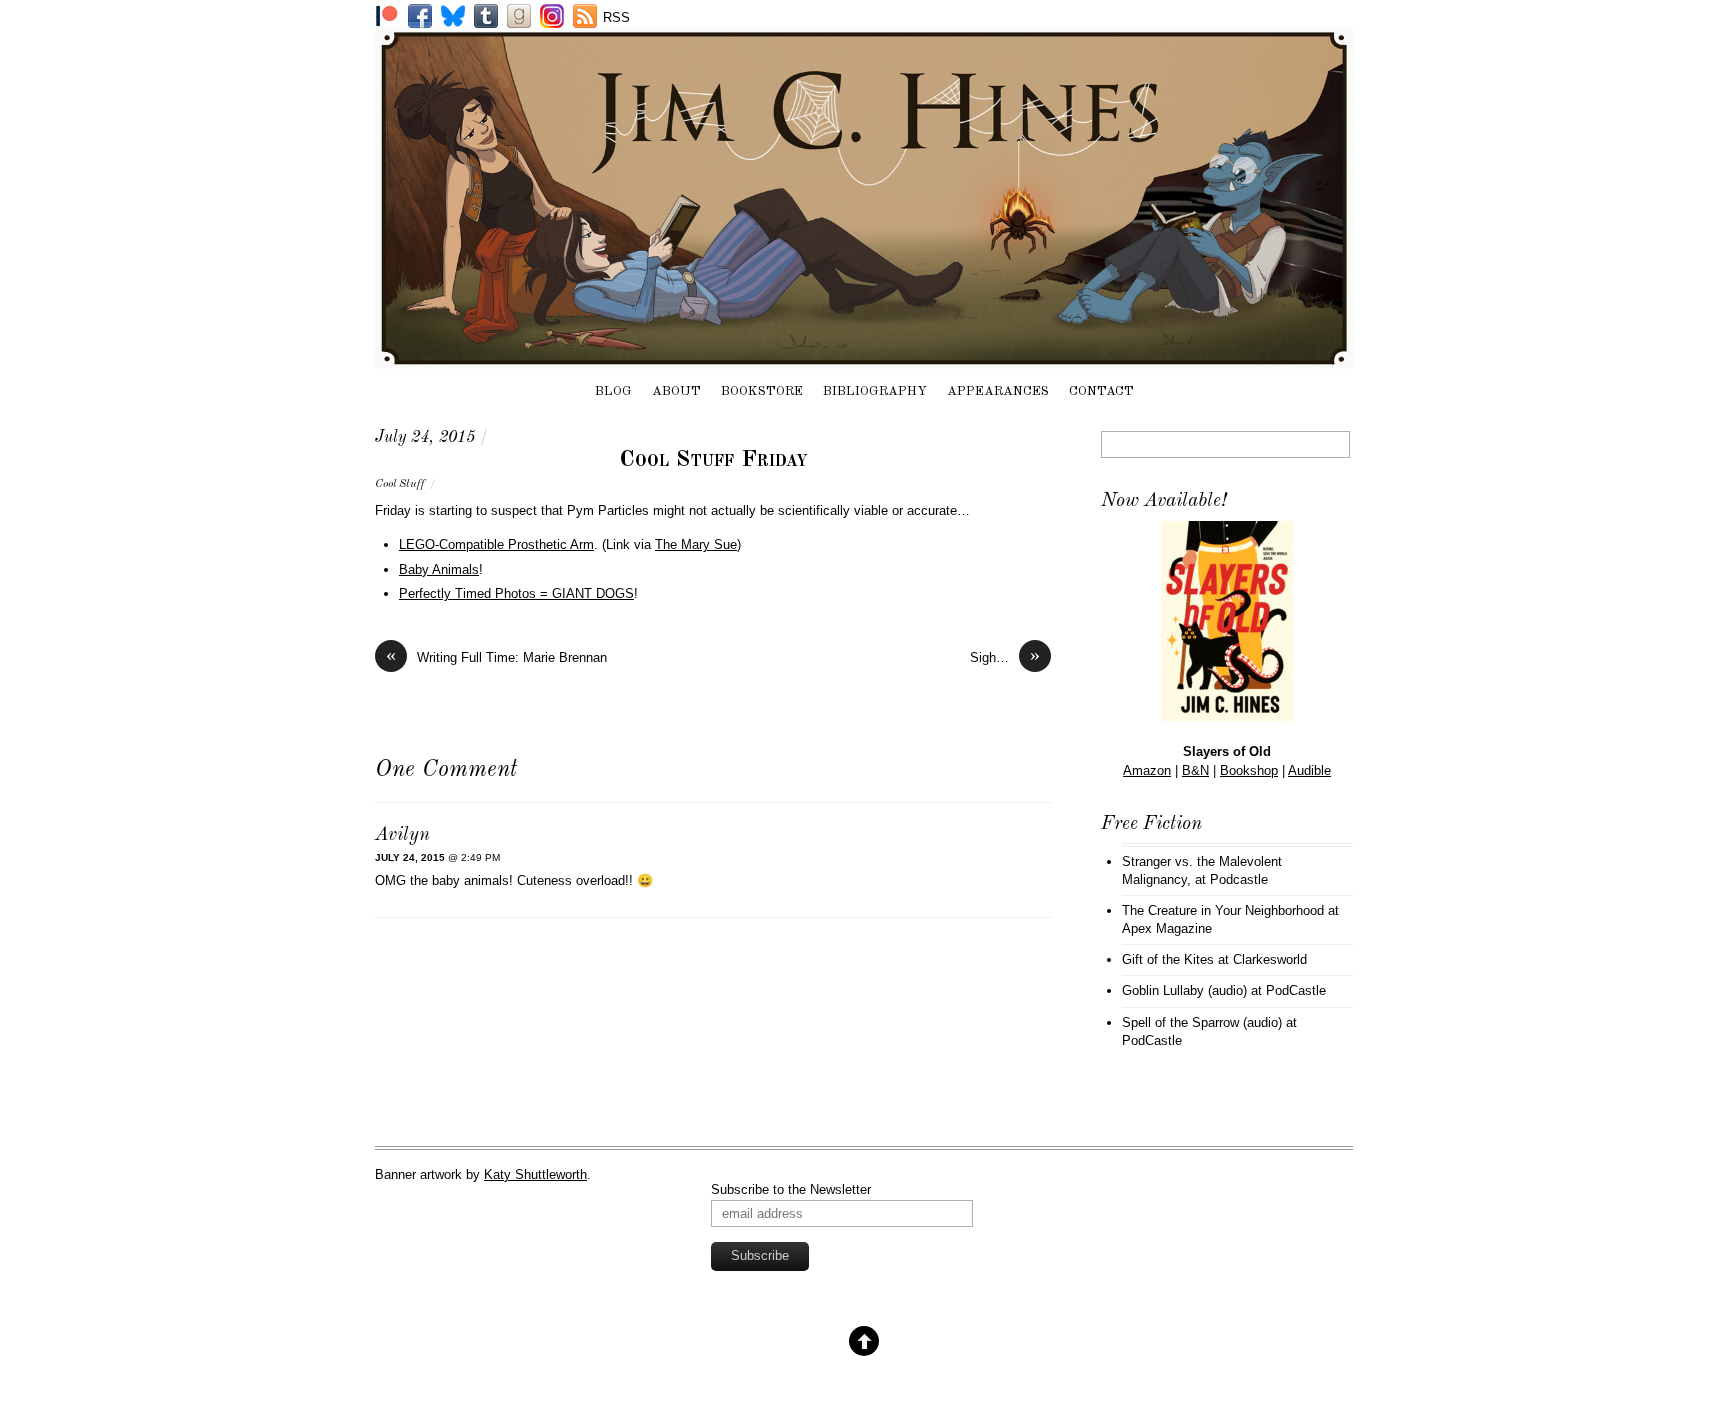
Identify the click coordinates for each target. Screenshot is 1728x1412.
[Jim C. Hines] (864, 359)
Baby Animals (439, 569)
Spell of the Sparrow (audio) (1202, 1022)
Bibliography (875, 391)
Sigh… (1005, 656)
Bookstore (762, 391)
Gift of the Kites (1168, 959)
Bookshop (1249, 770)
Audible (1309, 770)
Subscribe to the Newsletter (791, 1189)
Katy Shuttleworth (535, 1174)
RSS (616, 17)
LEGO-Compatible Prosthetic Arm (496, 544)
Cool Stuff (400, 484)
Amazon (1147, 770)
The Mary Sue (696, 544)
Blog (613, 391)
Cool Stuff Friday (713, 460)
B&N (1195, 770)
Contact (1101, 391)
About (676, 391)
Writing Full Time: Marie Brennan (496, 656)
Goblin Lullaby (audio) (1184, 990)
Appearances (998, 391)
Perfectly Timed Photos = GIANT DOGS (516, 593)
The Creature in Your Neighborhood (1223, 910)
